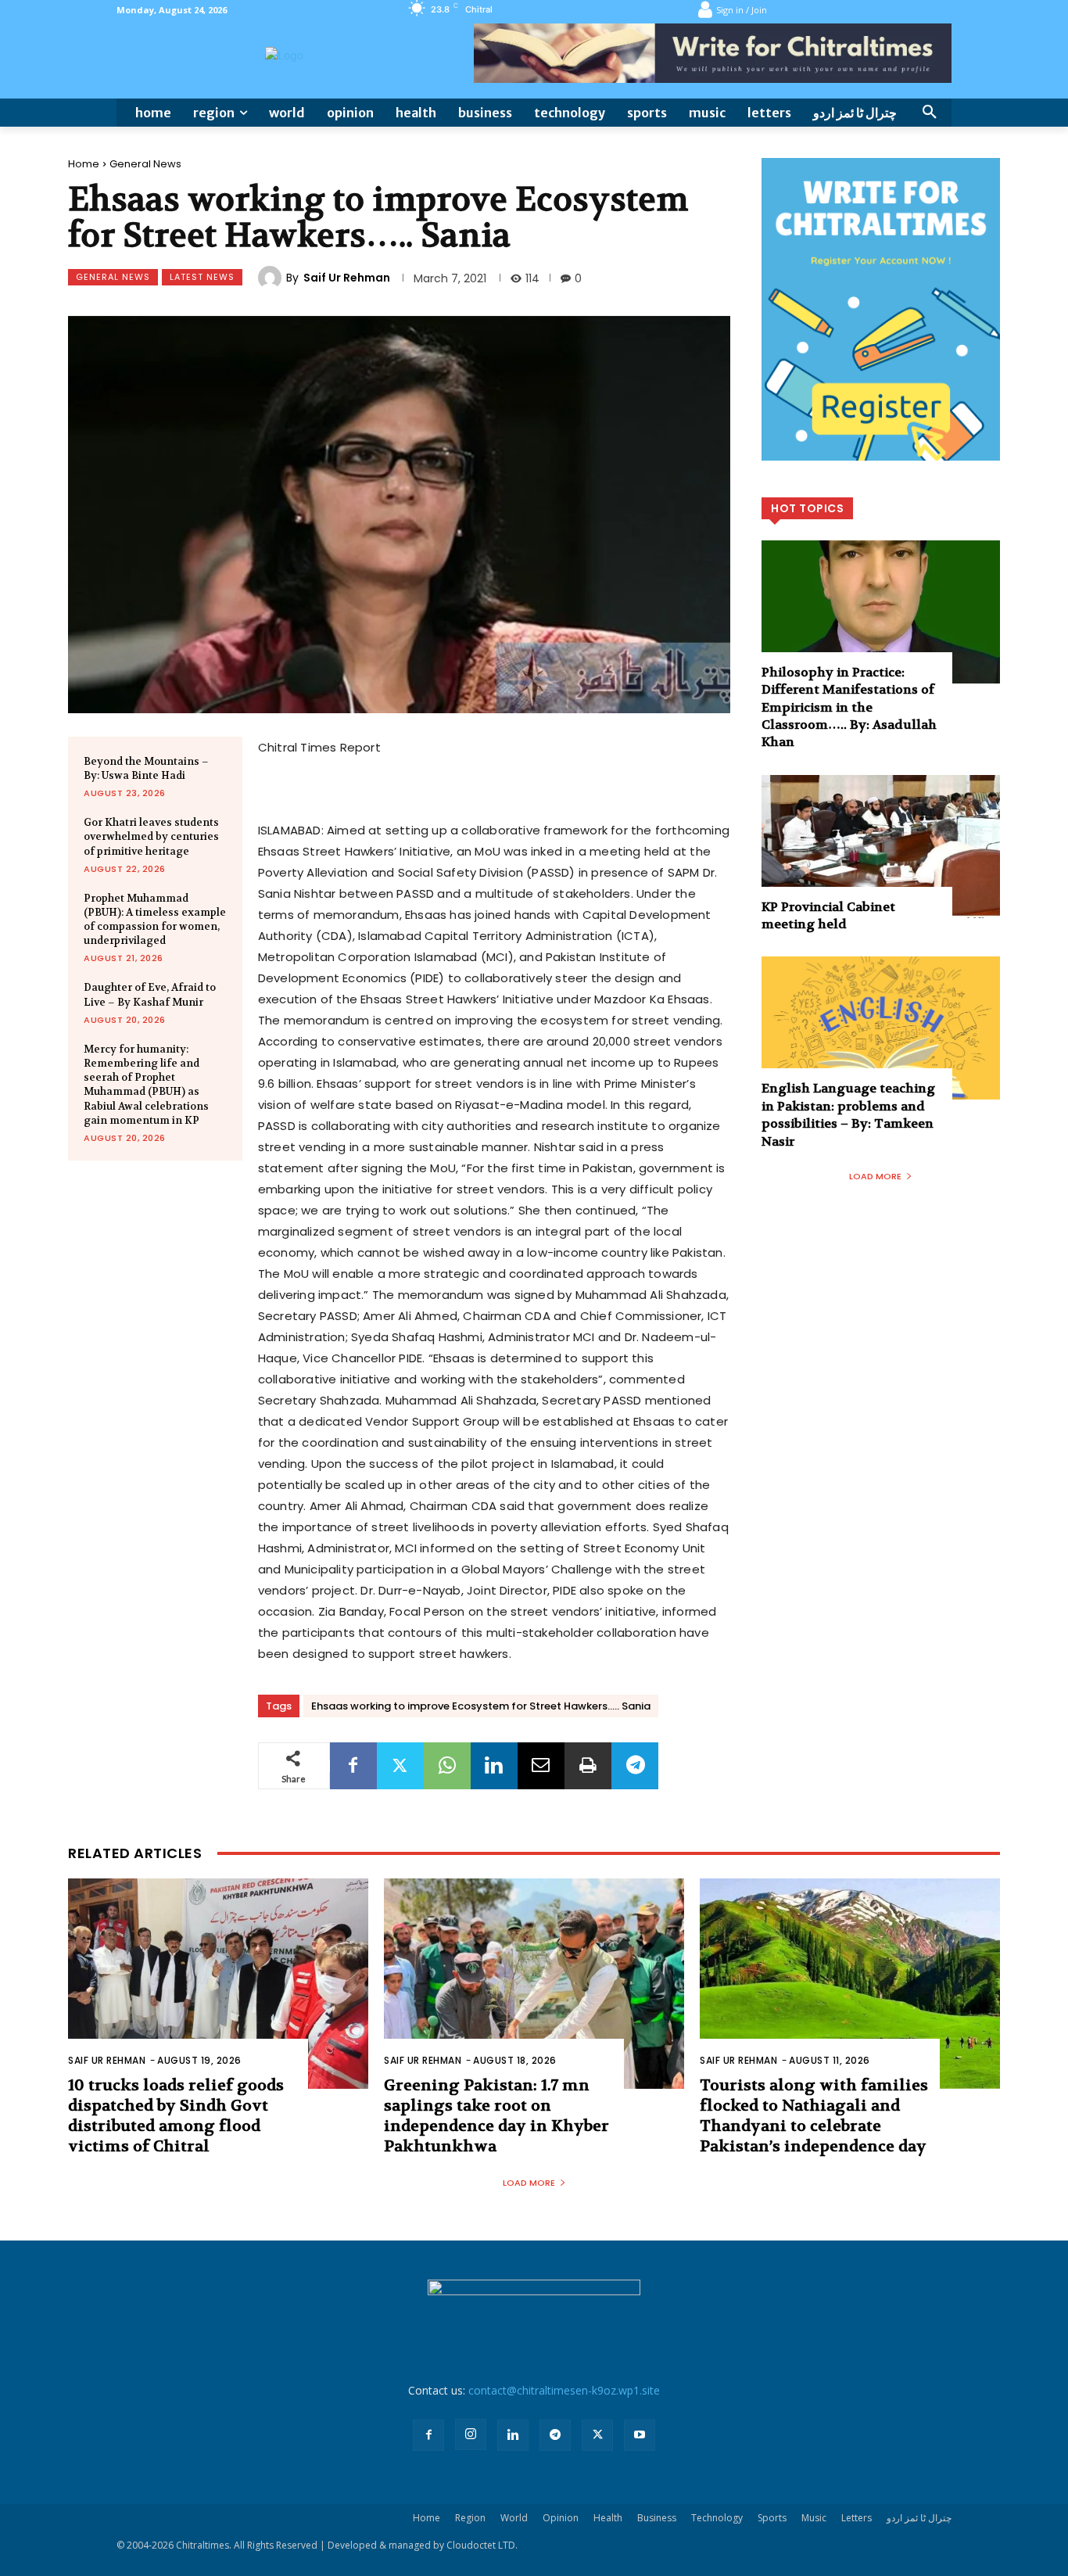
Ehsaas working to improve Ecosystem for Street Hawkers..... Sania (481, 1706)
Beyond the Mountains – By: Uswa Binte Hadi (146, 768)
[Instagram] (471, 2434)
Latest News (202, 277)
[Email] (541, 1766)
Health (608, 2518)
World (514, 2518)
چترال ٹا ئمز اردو (919, 2518)
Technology (717, 2518)
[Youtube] (640, 2435)
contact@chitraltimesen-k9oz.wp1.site (564, 2390)
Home (84, 164)
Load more (875, 1176)
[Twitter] (400, 1766)
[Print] (588, 1766)
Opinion (561, 2518)
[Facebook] (353, 1766)
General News (145, 164)
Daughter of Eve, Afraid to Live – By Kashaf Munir (150, 994)
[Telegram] (635, 1766)
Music (814, 2518)
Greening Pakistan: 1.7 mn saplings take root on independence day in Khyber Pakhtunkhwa (496, 2116)
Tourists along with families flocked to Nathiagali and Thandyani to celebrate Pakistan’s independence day (814, 2116)
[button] (930, 113)
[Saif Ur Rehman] (272, 278)
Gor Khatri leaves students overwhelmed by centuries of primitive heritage (151, 836)
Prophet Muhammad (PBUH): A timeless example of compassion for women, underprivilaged (155, 920)
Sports (772, 2518)
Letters (857, 2518)
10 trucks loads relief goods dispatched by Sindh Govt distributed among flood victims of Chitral (176, 2116)
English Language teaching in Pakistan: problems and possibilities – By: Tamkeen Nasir (848, 1114)
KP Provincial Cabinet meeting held (828, 915)
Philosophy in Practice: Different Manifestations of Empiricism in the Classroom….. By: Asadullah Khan (849, 707)
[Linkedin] (494, 1766)
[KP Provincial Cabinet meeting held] (881, 847)
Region (470, 2518)
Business (657, 2518)
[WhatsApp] (447, 1766)
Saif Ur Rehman (347, 278)
